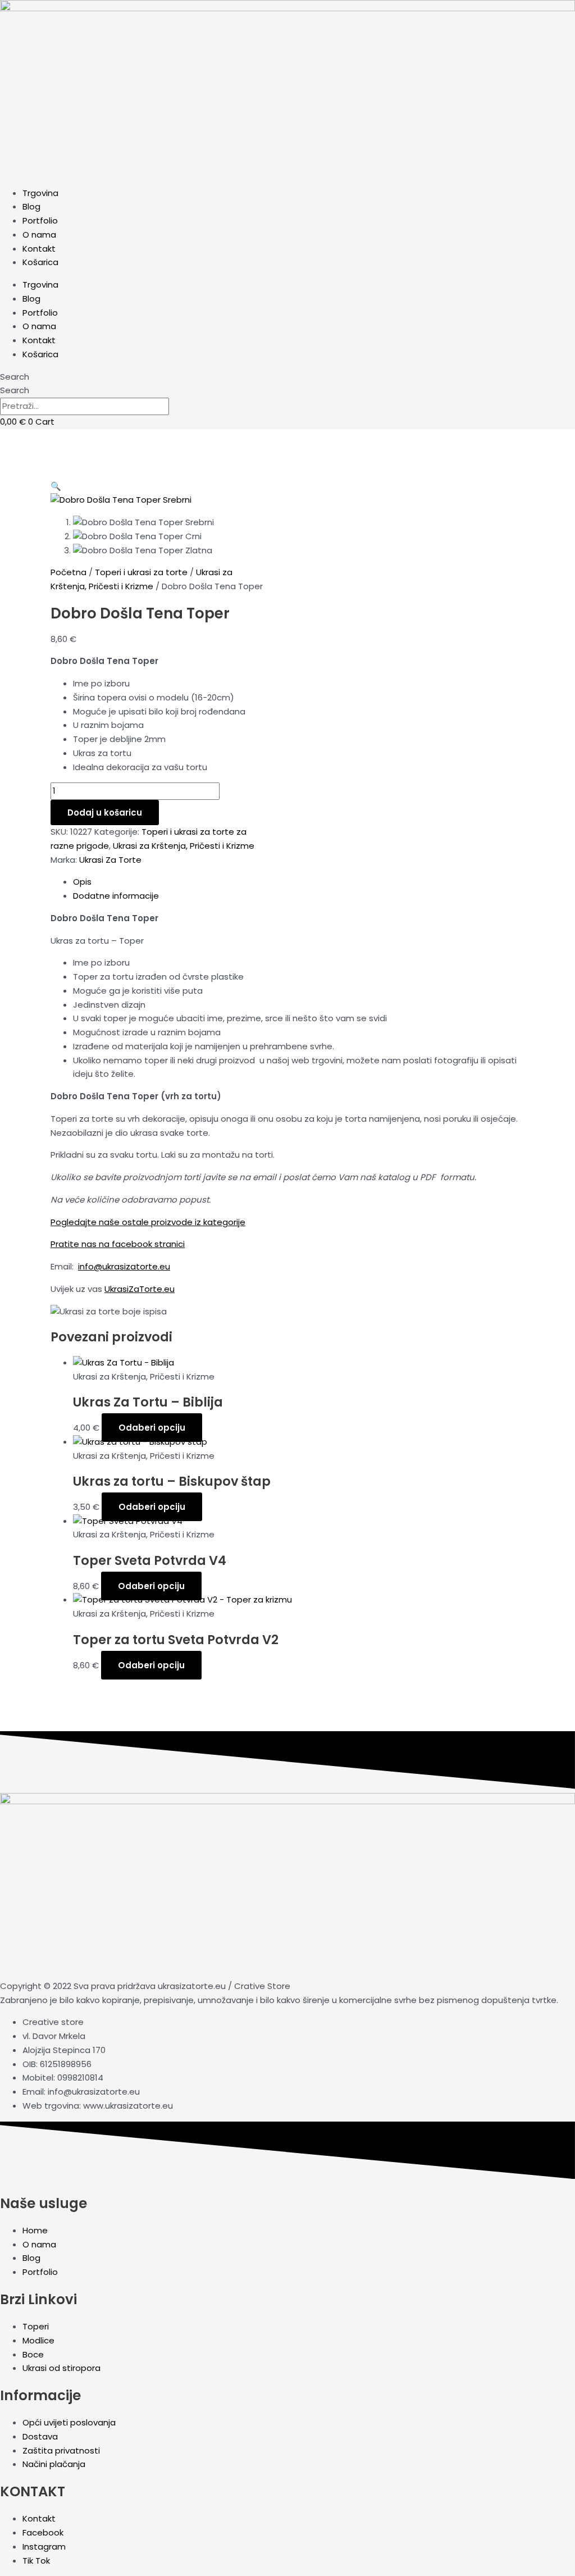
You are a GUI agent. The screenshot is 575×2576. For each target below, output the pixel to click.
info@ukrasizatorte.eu (124, 1266)
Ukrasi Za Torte (110, 860)
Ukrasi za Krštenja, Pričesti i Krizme (184, 846)
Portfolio (40, 220)
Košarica (40, 262)
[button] (56, 486)
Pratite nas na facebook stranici (118, 1244)
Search (15, 377)
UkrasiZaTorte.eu (140, 1289)
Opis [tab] (82, 882)
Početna (69, 572)
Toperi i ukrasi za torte (141, 572)
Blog (31, 206)
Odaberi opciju (152, 1428)
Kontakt (39, 249)
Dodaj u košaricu (105, 813)
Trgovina (40, 193)
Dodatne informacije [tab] (116, 896)
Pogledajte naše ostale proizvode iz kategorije (148, 1222)
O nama (39, 235)
